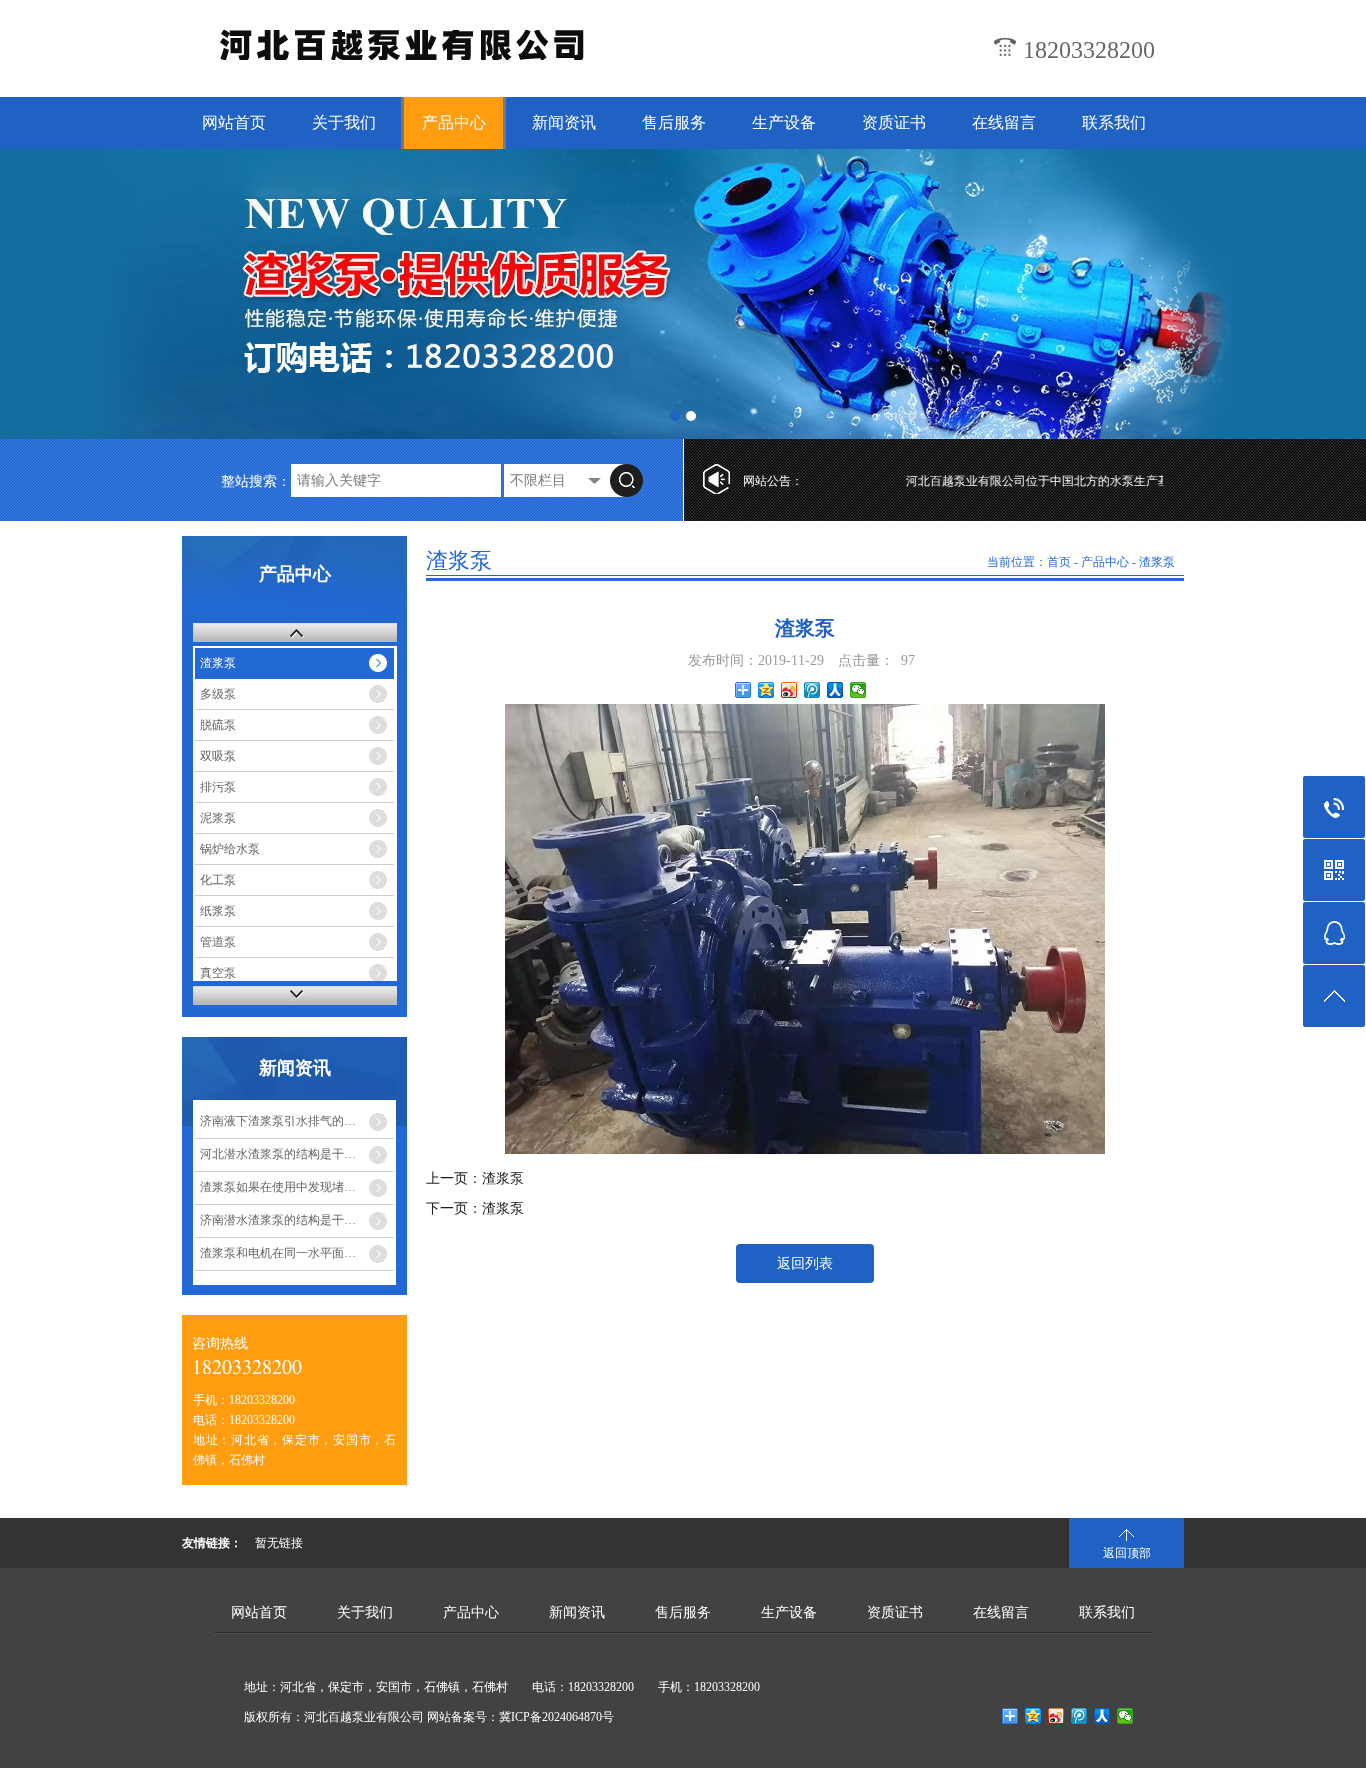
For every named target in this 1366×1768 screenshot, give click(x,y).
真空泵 (218, 973)
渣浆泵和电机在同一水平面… (278, 1253)
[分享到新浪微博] (789, 690)
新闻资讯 (564, 122)
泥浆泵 (218, 818)
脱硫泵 (218, 725)
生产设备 (784, 122)
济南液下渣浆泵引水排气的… (278, 1121)
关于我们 (344, 122)
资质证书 (894, 122)
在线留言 (1004, 122)
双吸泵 (218, 756)
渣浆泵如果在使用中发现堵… (278, 1187)
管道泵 (218, 942)
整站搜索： (256, 481)
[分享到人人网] (835, 690)
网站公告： (773, 481)
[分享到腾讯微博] (812, 690)
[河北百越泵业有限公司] (406, 55)
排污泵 (218, 787)
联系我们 (1114, 122)
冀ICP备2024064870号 (556, 1717)
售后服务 (674, 122)
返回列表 (805, 1263)
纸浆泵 (218, 911)
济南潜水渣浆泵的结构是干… (278, 1220)
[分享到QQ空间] (766, 690)
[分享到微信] (858, 690)
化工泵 (218, 880)
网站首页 (234, 122)
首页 (1059, 562)
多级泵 (218, 694)
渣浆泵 (218, 663)
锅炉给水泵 (230, 849)
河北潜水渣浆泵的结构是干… (278, 1154)
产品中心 (454, 122)
